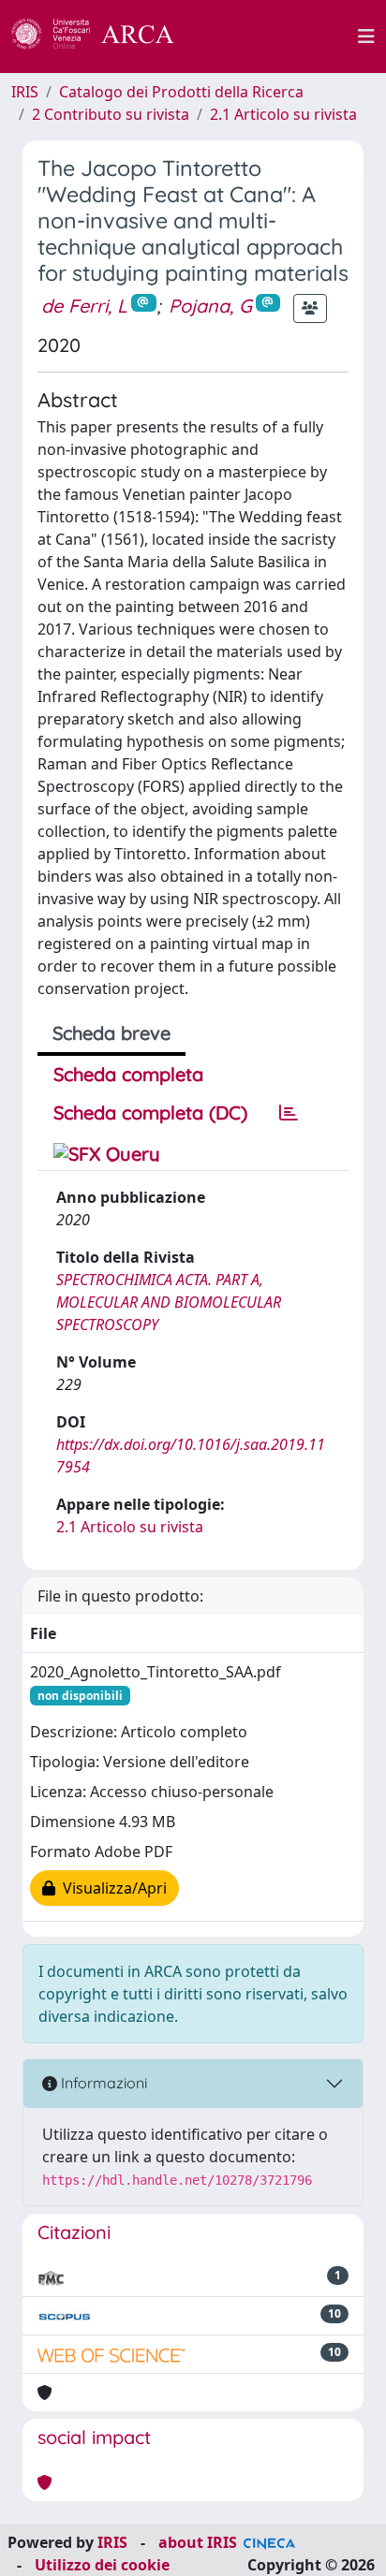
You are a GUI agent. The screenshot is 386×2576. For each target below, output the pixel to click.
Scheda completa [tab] (128, 1074)
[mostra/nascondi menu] (366, 37)
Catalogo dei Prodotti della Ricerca (181, 92)
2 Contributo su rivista (111, 114)
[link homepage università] (276, 37)
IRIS (25, 92)
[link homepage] (103, 37)
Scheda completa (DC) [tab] (150, 1112)
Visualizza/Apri (111, 1888)
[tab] (289, 1113)
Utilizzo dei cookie (102, 2565)
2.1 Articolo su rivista (283, 114)
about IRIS (198, 2542)
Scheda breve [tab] (111, 1033)
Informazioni (102, 2083)
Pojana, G (210, 306)
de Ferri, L (84, 306)
